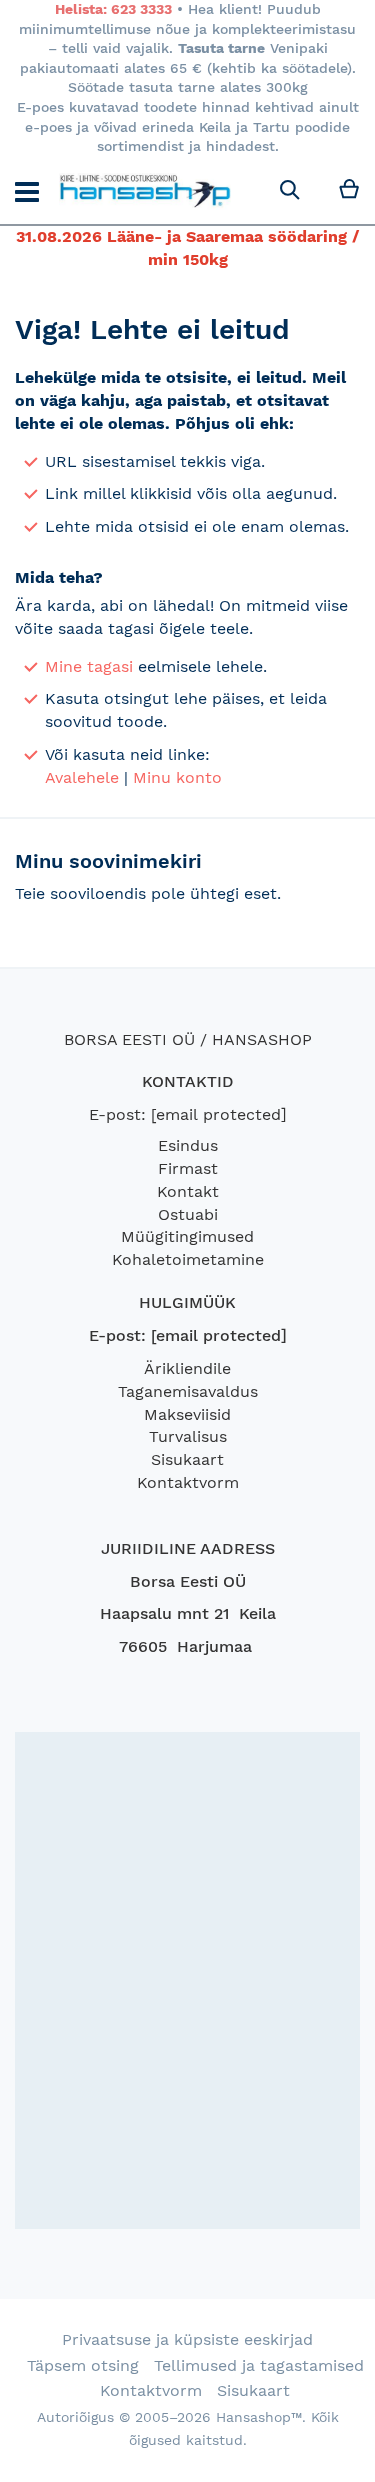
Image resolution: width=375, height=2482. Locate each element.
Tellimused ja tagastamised (259, 2365)
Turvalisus (188, 1436)
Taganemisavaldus (188, 1391)
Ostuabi (188, 1214)
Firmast (188, 1168)
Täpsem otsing (83, 2365)
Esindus (188, 1145)
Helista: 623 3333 (113, 9)
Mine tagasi (89, 666)
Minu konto (177, 777)
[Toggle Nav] (27, 192)
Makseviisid (187, 1414)
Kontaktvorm (188, 1482)
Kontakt (188, 1191)
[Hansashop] (145, 191)
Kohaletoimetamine (188, 1259)
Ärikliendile (187, 1368)
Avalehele (82, 777)
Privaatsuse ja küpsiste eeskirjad (187, 2339)
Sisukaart (187, 1459)
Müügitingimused (187, 1236)
